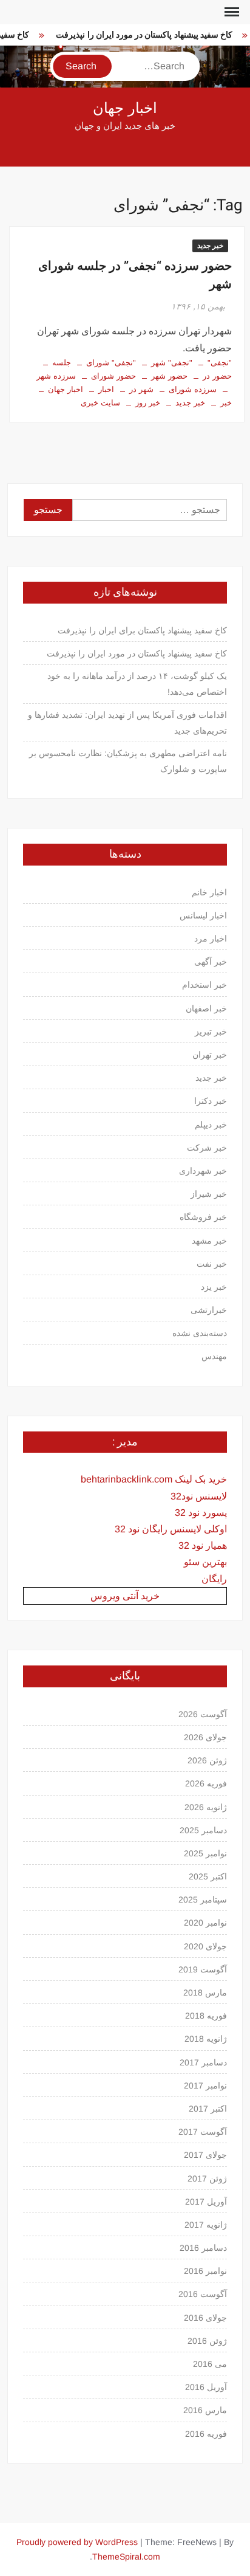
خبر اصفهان (206, 1008)
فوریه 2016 (206, 2434)
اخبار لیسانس (203, 915)
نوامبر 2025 (205, 1853)
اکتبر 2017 (208, 2109)
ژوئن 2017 (207, 2178)
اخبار (106, 389)
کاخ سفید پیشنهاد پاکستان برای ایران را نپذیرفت (142, 630)
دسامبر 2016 (203, 2248)
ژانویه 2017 (206, 2225)
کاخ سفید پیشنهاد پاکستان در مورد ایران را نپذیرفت (140, 35)
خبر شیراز (209, 1194)
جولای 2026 (205, 1737)
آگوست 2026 (203, 1714)
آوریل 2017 (206, 2202)
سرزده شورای (193, 389)
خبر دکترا (211, 1101)
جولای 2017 (205, 2155)
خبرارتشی (209, 1310)
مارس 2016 (205, 2410)
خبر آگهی (211, 962)
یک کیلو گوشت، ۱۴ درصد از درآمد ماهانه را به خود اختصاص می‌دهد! (137, 684)
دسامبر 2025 (203, 1830)
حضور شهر (169, 376)
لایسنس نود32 (199, 1496)
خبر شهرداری (203, 1171)
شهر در (141, 389)
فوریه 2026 (206, 1783)
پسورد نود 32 (201, 1513)
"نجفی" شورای (111, 363)
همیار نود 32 (203, 1545)
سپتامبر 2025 (203, 1899)
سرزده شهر (56, 376)
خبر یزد (214, 1287)
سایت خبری (100, 403)
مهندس (214, 1356)
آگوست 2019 (203, 1969)
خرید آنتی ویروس (125, 1596)
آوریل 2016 (206, 2387)
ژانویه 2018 (206, 2039)
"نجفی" (220, 363)
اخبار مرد (211, 938)
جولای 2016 (205, 2318)
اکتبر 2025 (208, 1876)
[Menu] (231, 12)
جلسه (62, 363)
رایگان (214, 1579)
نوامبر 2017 (205, 2085)
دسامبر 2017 (203, 2062)
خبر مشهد (209, 1241)
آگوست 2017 (203, 2132)
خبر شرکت (207, 1148)
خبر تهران (210, 1055)
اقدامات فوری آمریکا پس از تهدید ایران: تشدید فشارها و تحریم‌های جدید (127, 723)
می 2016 (210, 2364)
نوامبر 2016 (205, 2271)
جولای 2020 (205, 1946)
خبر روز (148, 403)
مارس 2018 (205, 1992)
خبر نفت (212, 1264)
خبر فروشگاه (203, 1217)
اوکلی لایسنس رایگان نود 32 (171, 1529)
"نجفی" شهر (172, 363)
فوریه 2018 (206, 2016)
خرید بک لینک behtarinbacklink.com (154, 1479)
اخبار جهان (125, 108)
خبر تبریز (211, 1031)
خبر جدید (210, 246)
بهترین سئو (205, 1562)
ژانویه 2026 (206, 1807)
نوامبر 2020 (205, 1923)
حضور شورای (113, 376)
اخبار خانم (209, 892)
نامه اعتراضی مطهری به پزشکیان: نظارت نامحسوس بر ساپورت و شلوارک (128, 761)
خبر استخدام (204, 985)
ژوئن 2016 (207, 2341)
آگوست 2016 (203, 2294)
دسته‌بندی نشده (200, 1333)
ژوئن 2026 (207, 1760)
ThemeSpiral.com (126, 2557)
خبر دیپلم (211, 1124)
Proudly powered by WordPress (77, 2542)
